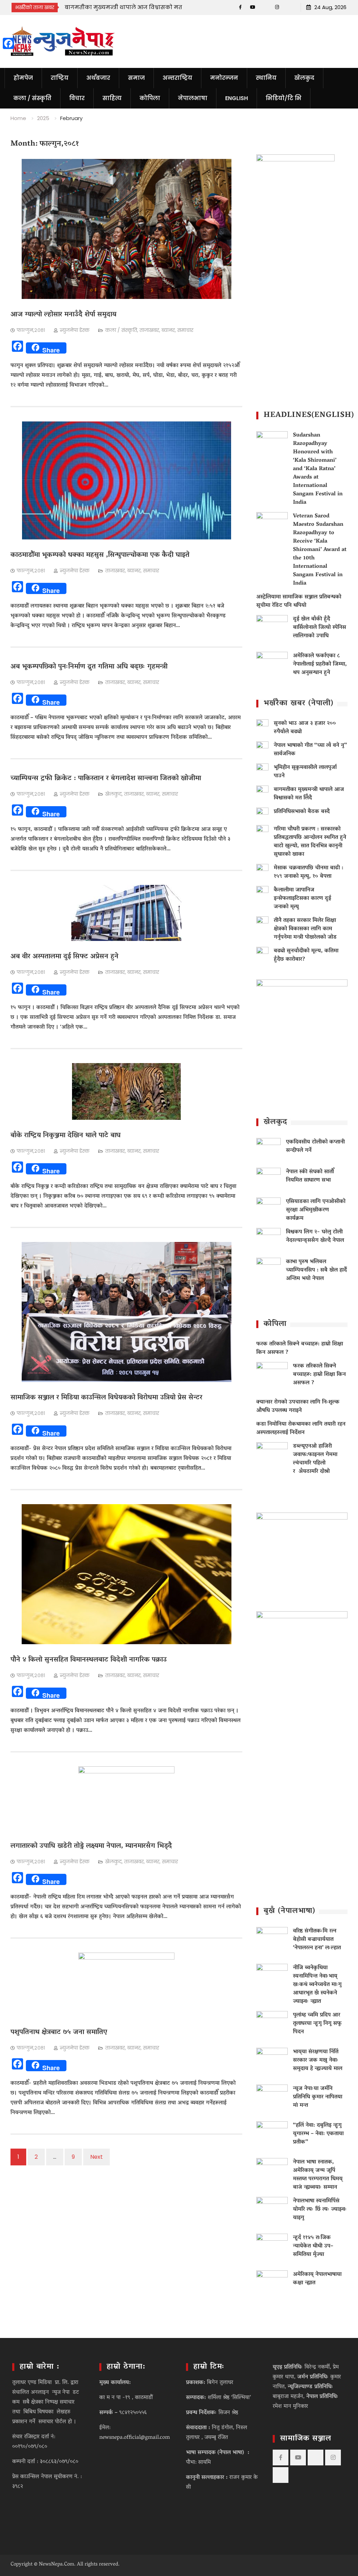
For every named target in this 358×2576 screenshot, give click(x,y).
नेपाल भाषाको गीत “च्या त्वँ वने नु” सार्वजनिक (310, 750)
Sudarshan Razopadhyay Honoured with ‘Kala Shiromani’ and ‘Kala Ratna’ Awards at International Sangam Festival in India (318, 469)
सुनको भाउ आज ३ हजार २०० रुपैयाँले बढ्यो (305, 728)
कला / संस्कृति (32, 98)
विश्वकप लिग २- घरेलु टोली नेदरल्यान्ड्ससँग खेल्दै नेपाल (315, 1236)
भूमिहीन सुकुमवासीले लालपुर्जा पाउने (305, 772)
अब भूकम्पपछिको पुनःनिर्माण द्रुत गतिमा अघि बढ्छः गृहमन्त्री (89, 667)
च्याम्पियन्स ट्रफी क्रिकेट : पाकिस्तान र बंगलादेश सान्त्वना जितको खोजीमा (106, 779)
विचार (77, 98)
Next (96, 2157)
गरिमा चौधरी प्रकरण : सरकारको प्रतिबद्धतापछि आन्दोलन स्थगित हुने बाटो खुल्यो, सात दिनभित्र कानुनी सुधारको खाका (310, 842)
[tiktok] (265, 7)
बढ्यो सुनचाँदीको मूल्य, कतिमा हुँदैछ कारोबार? (306, 955)
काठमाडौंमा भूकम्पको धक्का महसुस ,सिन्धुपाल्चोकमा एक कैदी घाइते (100, 555)
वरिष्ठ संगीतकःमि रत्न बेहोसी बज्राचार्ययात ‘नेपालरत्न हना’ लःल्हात (317, 1940)
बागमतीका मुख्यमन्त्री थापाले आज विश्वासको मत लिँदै (309, 794)
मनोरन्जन (224, 78)
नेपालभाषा (193, 98)
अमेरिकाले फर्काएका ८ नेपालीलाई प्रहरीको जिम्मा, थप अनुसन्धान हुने (320, 664)
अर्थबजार (98, 78)
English (237, 98)
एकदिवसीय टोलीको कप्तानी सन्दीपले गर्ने (315, 1146)
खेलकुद (304, 78)
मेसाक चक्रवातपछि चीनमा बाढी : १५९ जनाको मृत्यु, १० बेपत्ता (309, 872)
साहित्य (112, 98)
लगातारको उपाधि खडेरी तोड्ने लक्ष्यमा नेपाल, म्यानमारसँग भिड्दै (91, 1846)
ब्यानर (168, 330)
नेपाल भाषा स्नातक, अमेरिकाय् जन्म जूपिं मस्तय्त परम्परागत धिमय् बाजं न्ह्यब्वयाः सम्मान (318, 2175)
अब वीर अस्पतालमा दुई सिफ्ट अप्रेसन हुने (65, 957)
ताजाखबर (149, 330)
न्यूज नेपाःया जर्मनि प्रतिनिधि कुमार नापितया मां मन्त (318, 2097)
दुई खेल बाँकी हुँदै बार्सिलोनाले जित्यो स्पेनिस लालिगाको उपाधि (320, 628)
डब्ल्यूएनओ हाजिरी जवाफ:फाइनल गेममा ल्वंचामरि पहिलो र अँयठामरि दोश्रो (315, 1459)
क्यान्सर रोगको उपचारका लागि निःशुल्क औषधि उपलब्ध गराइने (298, 1406)
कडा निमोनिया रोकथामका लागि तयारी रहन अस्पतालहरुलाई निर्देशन (301, 1429)
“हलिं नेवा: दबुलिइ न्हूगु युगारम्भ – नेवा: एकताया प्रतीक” (318, 2134)
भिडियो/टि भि (284, 98)
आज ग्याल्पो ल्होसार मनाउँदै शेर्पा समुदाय (63, 315)
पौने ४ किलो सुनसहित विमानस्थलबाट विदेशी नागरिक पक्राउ (89, 1660)
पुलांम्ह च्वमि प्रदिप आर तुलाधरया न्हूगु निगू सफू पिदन (317, 2024)
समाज (136, 78)
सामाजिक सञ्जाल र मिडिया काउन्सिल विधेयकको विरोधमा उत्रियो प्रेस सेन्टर (106, 1398)
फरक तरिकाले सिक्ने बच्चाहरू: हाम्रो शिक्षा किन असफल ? (300, 1348)
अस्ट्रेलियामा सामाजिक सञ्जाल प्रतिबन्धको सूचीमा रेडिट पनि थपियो (299, 601)
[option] (128, 7)
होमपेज (23, 78)
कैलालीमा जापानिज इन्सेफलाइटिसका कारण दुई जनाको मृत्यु (302, 899)
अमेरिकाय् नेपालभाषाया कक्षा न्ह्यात (317, 2279)
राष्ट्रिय (60, 78)
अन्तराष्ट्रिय (177, 78)
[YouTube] (253, 7)
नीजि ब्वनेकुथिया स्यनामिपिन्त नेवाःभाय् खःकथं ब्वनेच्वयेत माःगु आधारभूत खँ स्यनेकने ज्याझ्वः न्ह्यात (317, 1985)
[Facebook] (240, 7)
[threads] (289, 7)
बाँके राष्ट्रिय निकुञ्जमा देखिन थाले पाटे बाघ (66, 1136)
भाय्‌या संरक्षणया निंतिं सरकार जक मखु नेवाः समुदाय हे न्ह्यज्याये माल (318, 2060)
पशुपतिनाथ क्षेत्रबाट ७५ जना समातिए (59, 2032)
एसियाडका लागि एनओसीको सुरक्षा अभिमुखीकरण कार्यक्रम (316, 1210)
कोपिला (150, 98)
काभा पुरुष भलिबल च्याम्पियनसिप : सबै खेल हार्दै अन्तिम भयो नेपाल (316, 1270)
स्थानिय (266, 78)
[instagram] (277, 7)
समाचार (185, 330)
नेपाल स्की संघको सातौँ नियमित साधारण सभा (310, 1176)
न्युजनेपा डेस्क (75, 330)
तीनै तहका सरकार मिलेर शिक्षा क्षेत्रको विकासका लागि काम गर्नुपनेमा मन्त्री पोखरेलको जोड (305, 929)
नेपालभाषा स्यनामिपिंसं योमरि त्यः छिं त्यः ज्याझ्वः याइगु (320, 2210)
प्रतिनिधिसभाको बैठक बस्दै (97, 7)
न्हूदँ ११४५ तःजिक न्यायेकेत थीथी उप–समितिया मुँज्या (313, 2246)
